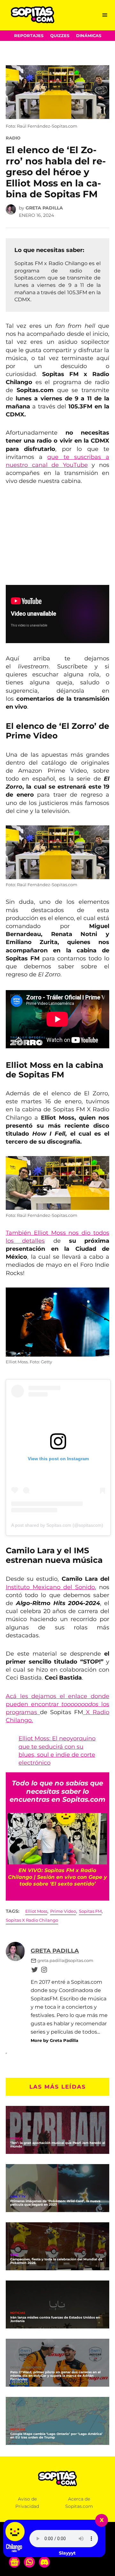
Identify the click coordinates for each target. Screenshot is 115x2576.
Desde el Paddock (26, 2368)
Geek (14, 2255)
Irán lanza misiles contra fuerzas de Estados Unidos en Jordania (55, 2319)
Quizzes (60, 36)
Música (16, 2138)
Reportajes (29, 36)
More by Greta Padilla (54, 2040)
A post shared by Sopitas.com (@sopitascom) (57, 1525)
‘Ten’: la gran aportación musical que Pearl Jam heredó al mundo (58, 2145)
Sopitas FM (90, 1911)
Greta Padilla (44, 208)
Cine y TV (18, 2197)
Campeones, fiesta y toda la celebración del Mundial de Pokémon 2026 (56, 2261)
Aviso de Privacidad (27, 2503)
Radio (13, 138)
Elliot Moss (36, 1911)
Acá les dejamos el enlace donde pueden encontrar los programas (57, 1704)
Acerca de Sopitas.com (79, 2503)
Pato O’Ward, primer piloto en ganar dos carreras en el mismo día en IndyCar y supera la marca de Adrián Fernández (55, 2376)
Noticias (18, 2313)
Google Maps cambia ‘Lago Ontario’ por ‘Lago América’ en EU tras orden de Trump (56, 2436)
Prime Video (63, 1911)
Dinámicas (89, 36)
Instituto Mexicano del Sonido (50, 1587)
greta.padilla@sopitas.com (65, 1961)
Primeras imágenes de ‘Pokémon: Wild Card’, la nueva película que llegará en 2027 (55, 2203)
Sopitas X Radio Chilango (32, 1920)
